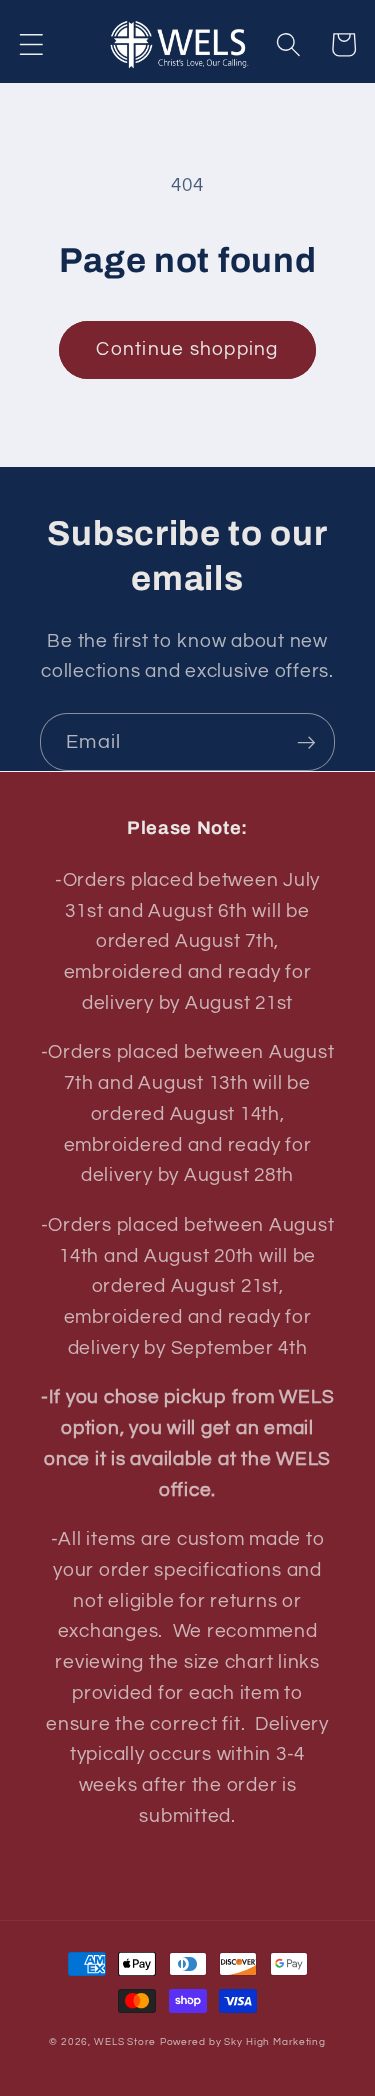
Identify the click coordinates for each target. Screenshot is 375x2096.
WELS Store (125, 2041)
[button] (31, 44)
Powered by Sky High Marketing (243, 2041)
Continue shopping (187, 349)
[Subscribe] (306, 742)
